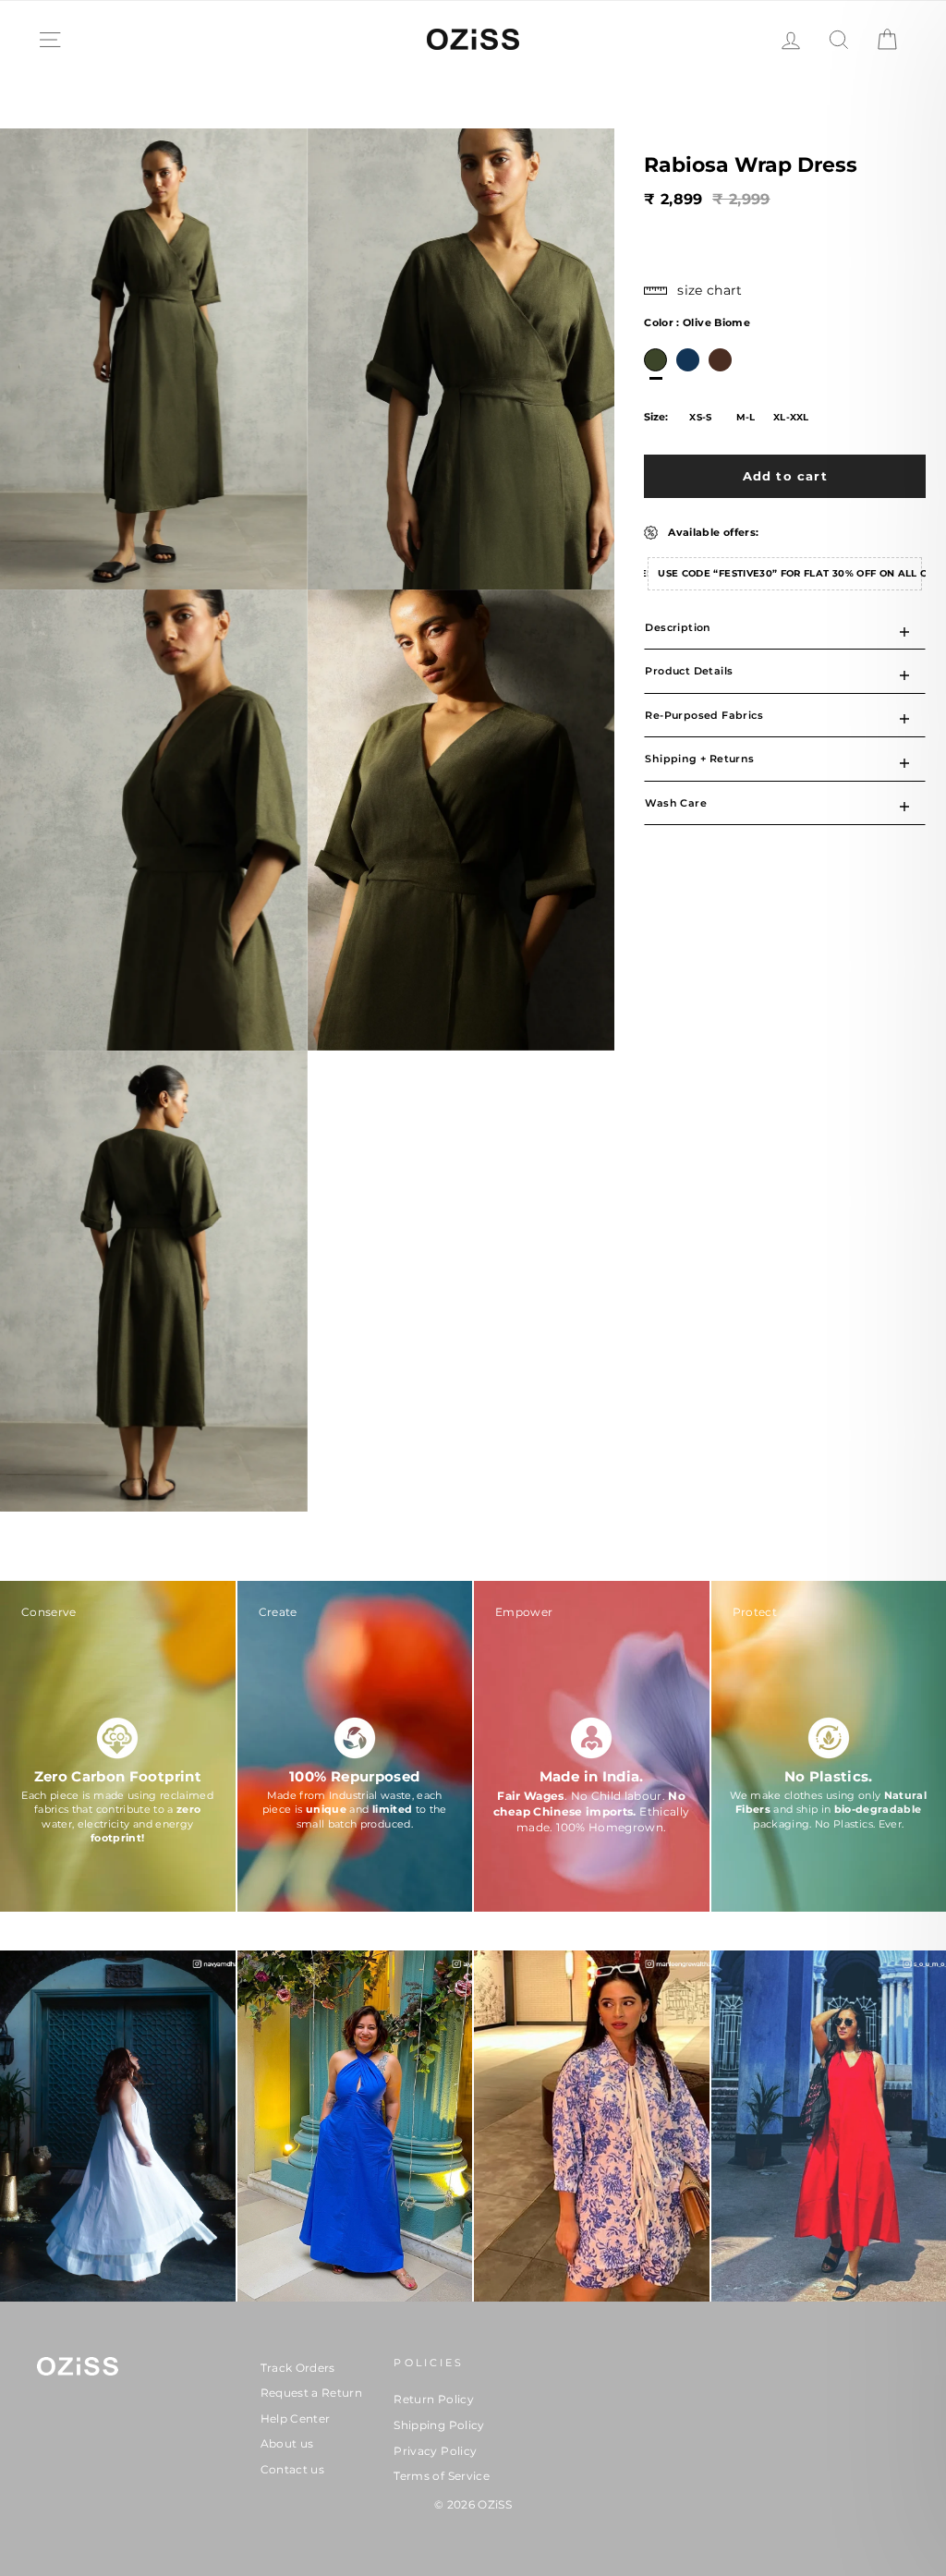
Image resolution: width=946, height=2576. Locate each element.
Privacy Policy (435, 2451)
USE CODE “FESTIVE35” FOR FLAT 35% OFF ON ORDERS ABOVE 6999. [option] (790, 573)
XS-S (700, 417)
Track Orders (298, 2368)
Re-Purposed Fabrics (704, 715)
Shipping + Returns (699, 759)
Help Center (296, 2418)
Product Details (689, 671)
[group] (118, 1749)
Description (678, 627)
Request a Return (312, 2393)
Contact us (293, 2469)
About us (287, 2443)
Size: (656, 417)
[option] (655, 360)
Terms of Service (442, 2476)
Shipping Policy (439, 2425)
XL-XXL (791, 417)
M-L (746, 417)
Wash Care (676, 803)
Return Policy (434, 2399)
